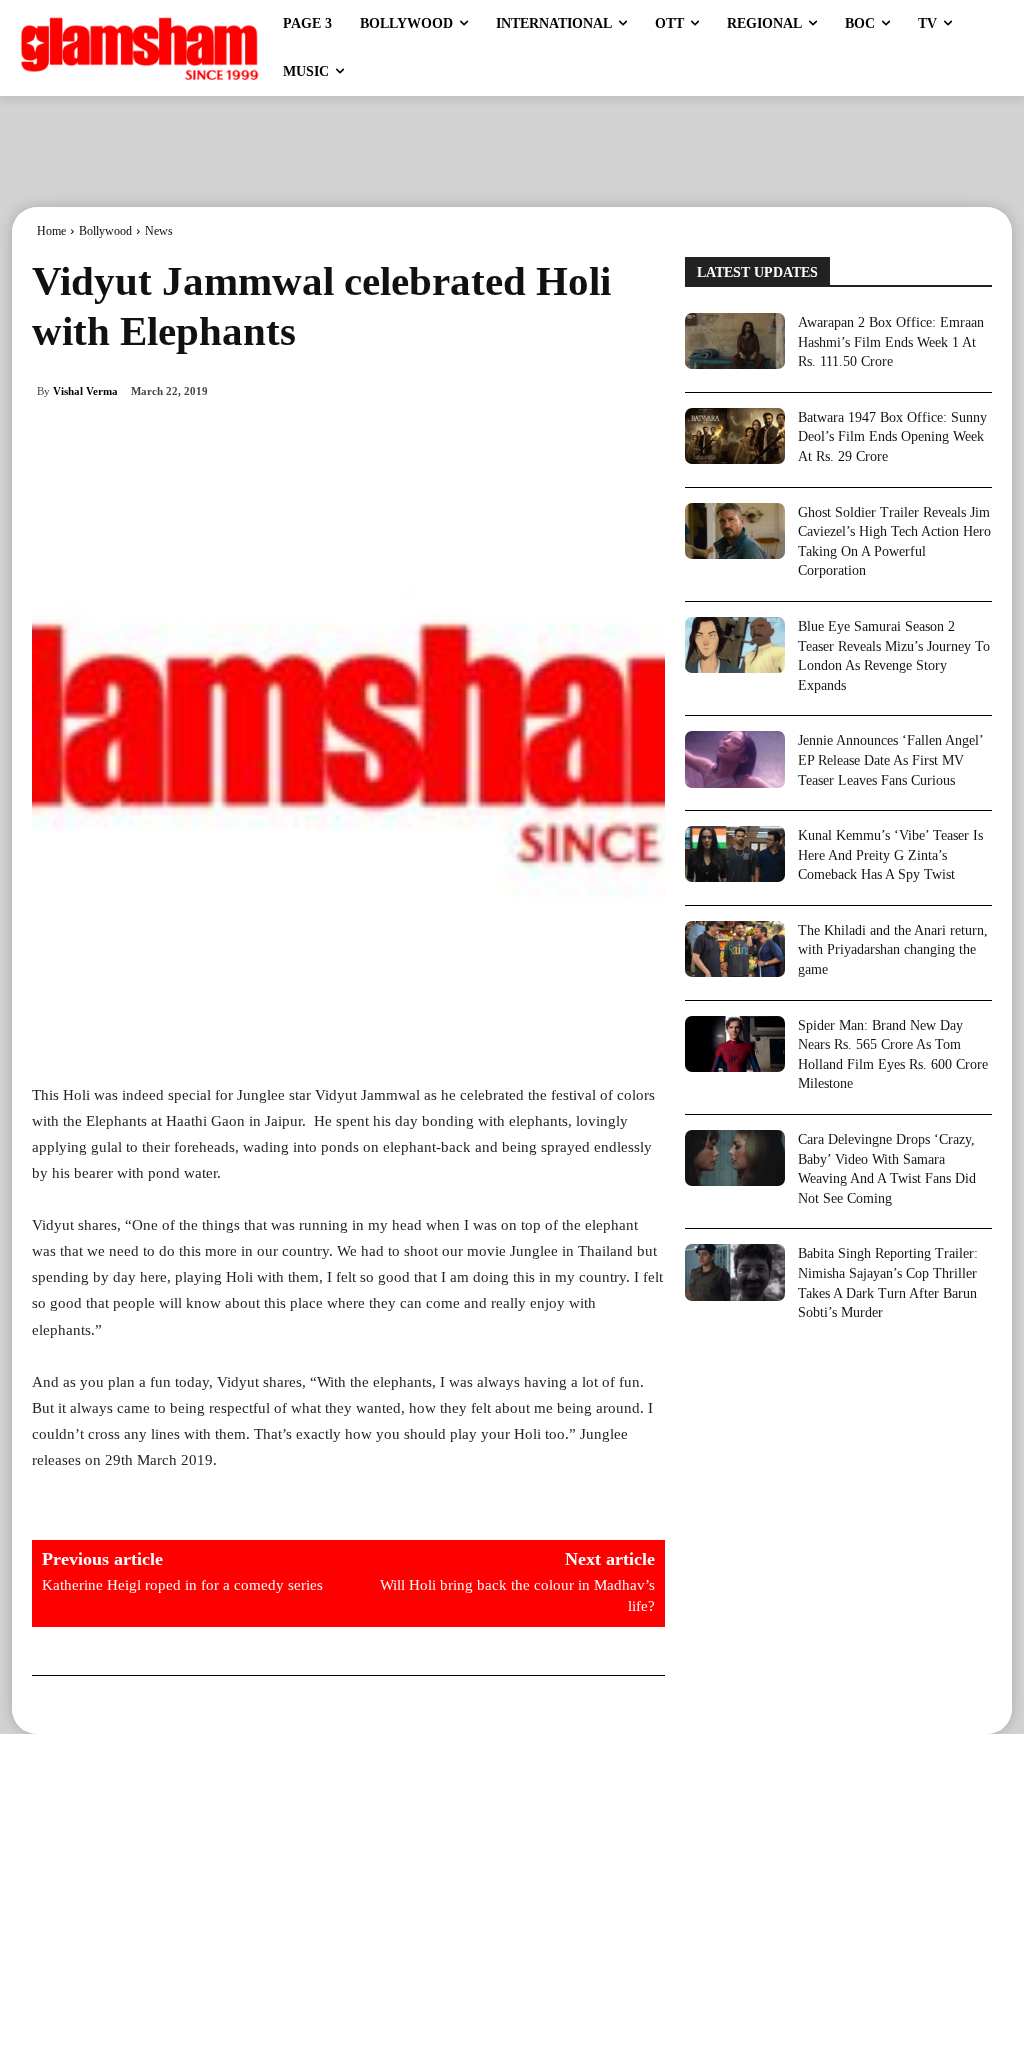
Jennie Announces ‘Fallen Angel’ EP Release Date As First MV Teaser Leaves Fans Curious (891, 760)
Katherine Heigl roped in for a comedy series (182, 1585)
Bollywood (105, 231)
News (159, 231)
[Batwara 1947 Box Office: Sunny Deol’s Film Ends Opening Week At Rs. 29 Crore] (735, 436)
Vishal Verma (85, 391)
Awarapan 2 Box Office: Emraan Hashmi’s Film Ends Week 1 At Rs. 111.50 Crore (891, 342)
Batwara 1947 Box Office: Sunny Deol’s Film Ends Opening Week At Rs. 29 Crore (892, 437)
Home (51, 231)
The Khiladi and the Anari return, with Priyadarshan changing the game (893, 950)
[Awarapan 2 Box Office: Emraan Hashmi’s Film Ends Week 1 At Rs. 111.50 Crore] (735, 341)
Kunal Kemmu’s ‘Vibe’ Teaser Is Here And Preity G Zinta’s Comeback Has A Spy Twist (890, 855)
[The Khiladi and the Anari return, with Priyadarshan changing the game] (735, 949)
